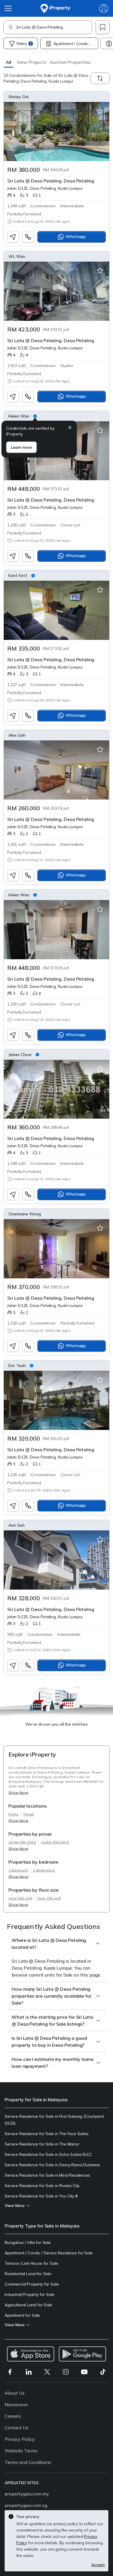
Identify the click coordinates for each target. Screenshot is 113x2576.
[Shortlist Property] (100, 111)
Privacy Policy (20, 2439)
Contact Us (17, 2428)
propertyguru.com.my (27, 2494)
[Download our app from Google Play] (82, 2354)
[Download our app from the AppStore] (31, 2354)
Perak (29, 1814)
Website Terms (21, 2451)
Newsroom (16, 2404)
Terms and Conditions (28, 2462)
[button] (9, 62)
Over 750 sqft (49, 1898)
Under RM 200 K (22, 1842)
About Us (15, 2393)
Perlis (13, 1814)
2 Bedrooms (44, 1870)
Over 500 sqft (20, 1898)
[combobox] (54, 27)
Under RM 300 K (55, 1842)
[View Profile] (57, 97)
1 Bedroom (18, 1870)
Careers (13, 2416)
